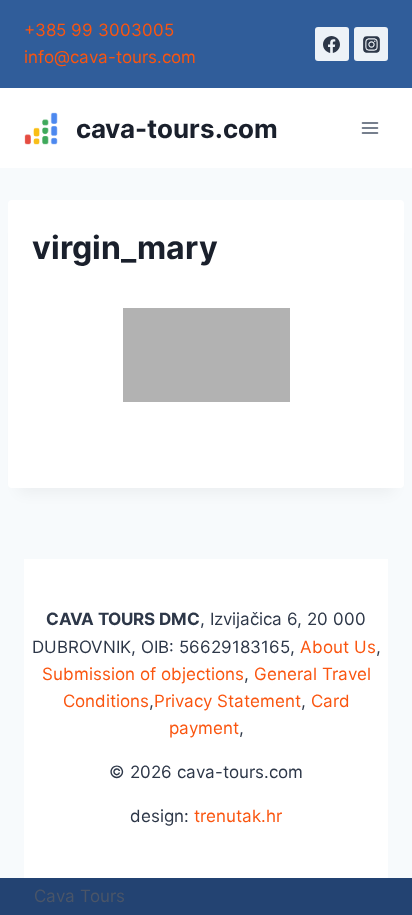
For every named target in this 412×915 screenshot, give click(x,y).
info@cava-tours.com (110, 57)
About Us (338, 647)
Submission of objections (143, 674)
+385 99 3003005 (99, 30)
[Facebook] (332, 44)
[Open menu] (369, 128)
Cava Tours (79, 896)
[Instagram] (371, 44)
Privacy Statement (227, 701)
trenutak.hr (238, 816)
